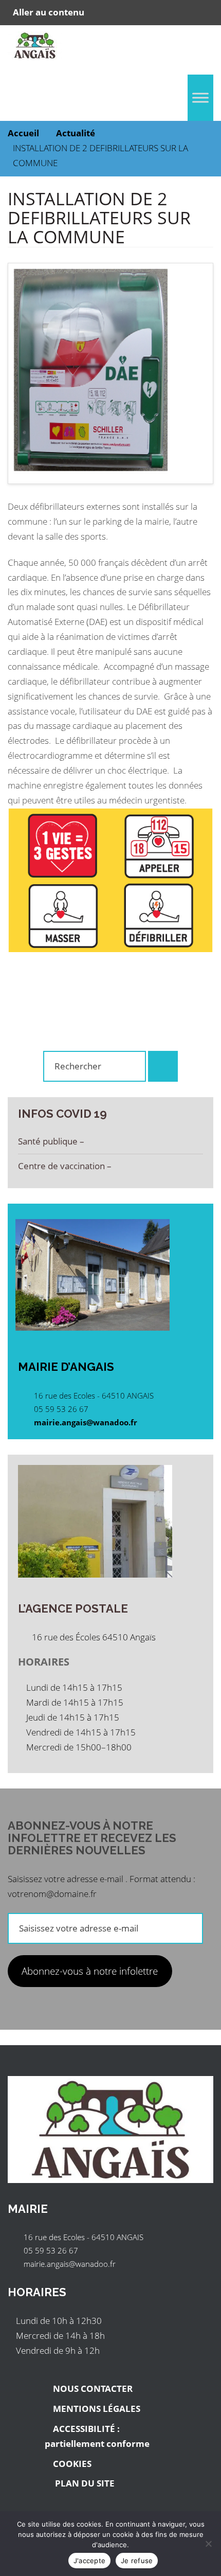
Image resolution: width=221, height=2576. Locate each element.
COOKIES (72, 2464)
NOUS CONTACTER (93, 2389)
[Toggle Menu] (200, 97)
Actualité (76, 133)
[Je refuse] (208, 2544)
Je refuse (137, 2561)
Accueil (23, 133)
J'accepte (89, 2561)
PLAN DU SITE (84, 2483)
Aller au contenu (49, 12)
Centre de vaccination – (66, 1166)
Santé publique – (52, 1141)
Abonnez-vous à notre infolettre (90, 1971)
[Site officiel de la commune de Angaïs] (35, 48)
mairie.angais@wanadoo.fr (86, 1422)
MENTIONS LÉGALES (97, 2409)
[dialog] (110, 2544)
